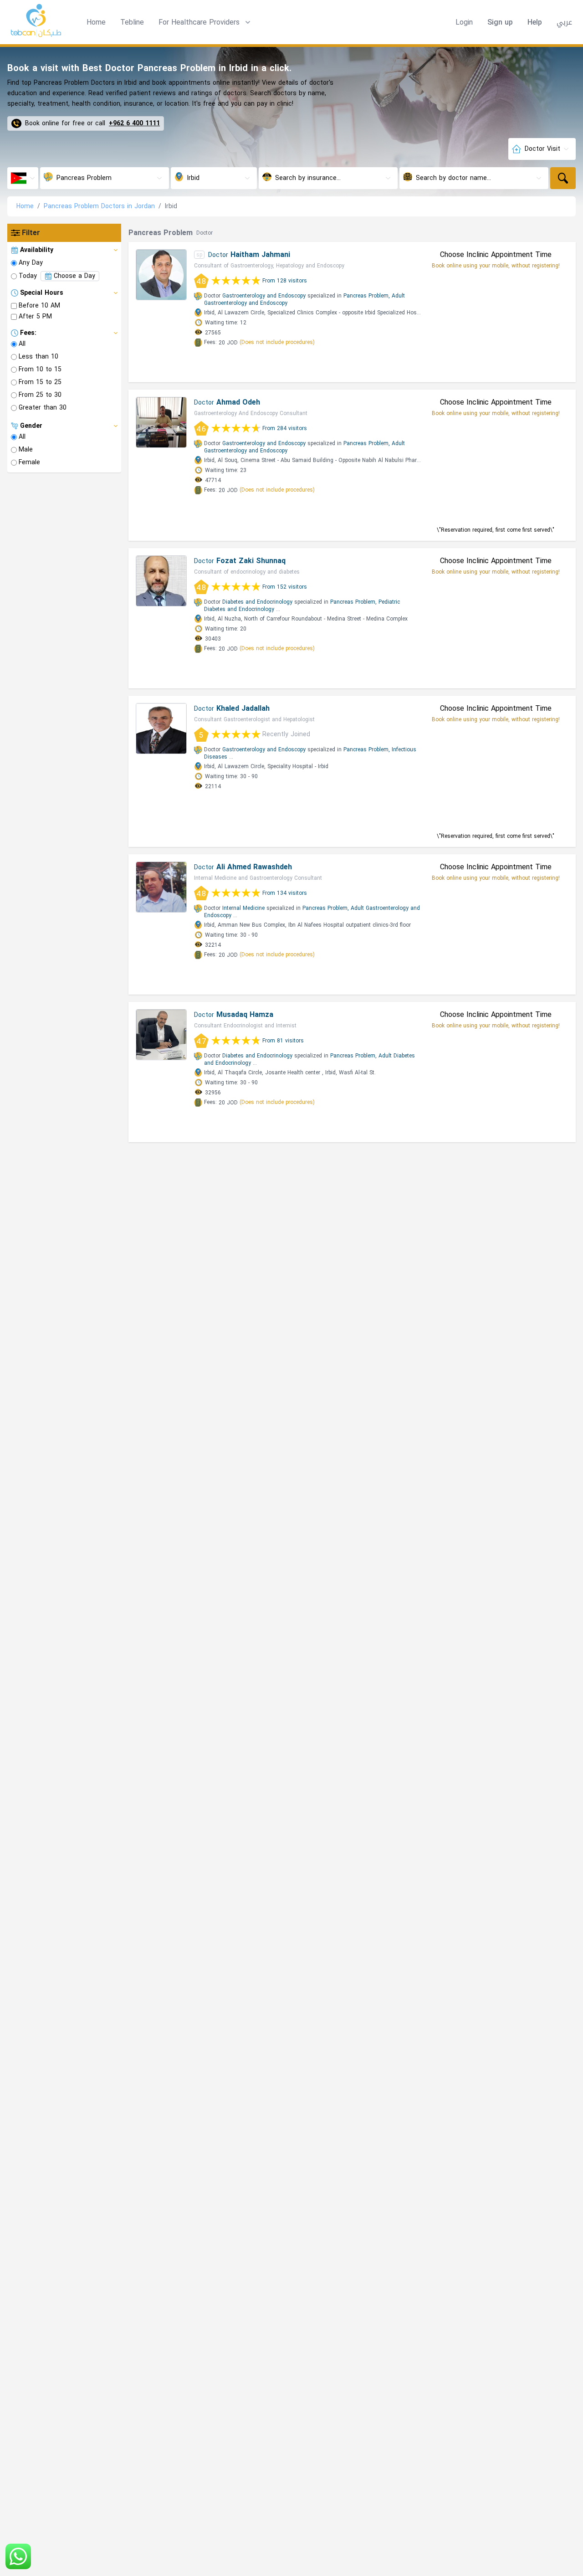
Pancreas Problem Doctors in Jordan (99, 206)
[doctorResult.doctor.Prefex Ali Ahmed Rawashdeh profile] (161, 887)
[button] (205, 22)
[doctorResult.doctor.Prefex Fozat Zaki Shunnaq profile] (161, 581)
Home (96, 22)
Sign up (500, 22)
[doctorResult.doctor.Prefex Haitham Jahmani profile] (161, 275)
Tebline (132, 22)
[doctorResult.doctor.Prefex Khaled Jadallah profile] (161, 729)
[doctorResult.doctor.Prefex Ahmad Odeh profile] (161, 422)
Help (535, 22)
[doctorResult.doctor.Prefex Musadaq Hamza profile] (161, 1035)
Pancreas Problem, (367, 296)
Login (464, 22)
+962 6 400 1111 (134, 123)
